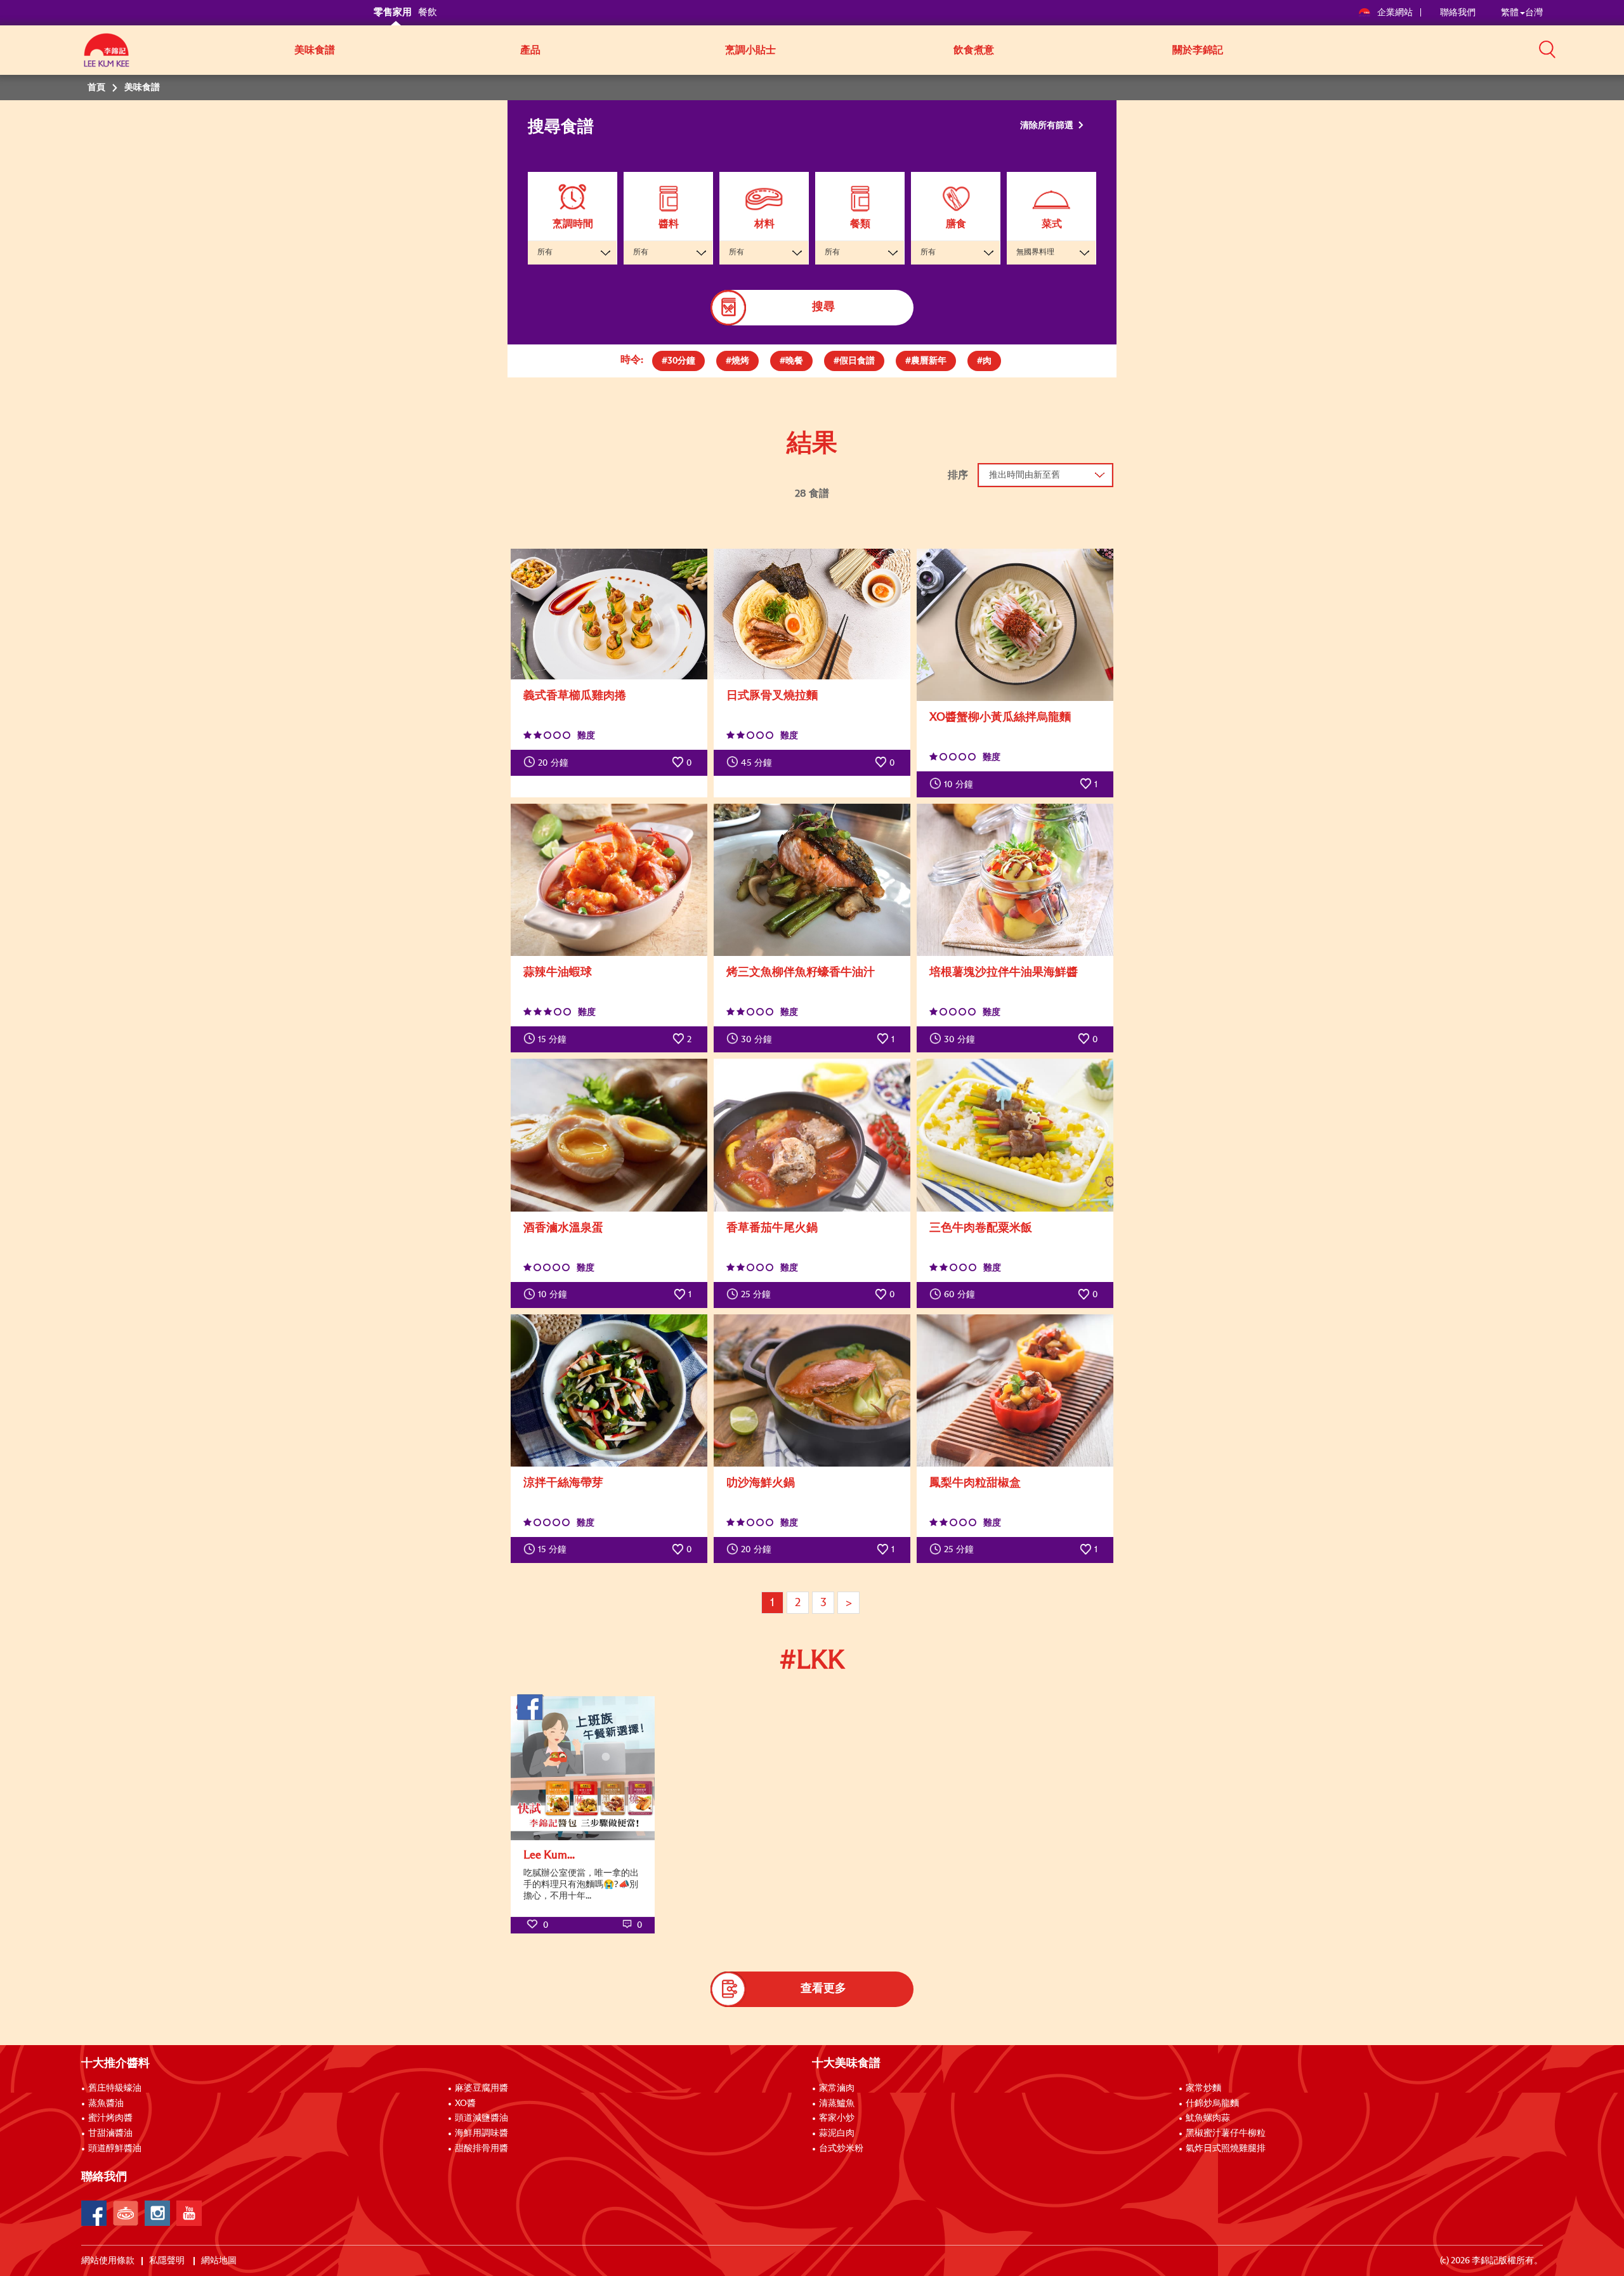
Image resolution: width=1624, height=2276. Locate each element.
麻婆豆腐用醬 (481, 2088)
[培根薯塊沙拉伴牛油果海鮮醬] (1015, 880)
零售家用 (393, 12)
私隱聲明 (168, 2261)
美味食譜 (315, 50)
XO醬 (465, 2103)
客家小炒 (837, 2118)
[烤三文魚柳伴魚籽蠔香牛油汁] (812, 880)
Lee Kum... (549, 1855)
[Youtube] (189, 2213)
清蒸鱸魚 (837, 2103)
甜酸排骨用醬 (481, 2148)
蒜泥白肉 (837, 2133)
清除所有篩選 (1048, 126)
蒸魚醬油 (106, 2103)
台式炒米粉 (841, 2148)
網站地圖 (220, 2261)
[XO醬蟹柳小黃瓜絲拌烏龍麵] (1015, 625)
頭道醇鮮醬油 (115, 2148)
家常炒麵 (1203, 2088)
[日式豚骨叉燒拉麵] (812, 614)
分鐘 (553, 763)
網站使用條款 (108, 2261)
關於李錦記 (1198, 50)
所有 (545, 252)
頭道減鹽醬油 (481, 2118)
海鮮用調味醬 (481, 2133)
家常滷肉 (837, 2088)
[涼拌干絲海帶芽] (609, 1390)
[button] (1547, 49)
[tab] (678, 361)
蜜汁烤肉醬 (110, 2118)
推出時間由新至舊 (1025, 475)
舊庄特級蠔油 (115, 2088)
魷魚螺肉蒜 (1208, 2118)
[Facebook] (94, 2213)
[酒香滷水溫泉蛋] (609, 1135)
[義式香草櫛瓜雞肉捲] (609, 614)
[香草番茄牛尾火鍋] (812, 1135)
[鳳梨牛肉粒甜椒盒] (1015, 1390)
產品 (530, 50)
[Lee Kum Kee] (107, 57)
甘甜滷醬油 (110, 2133)
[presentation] (678, 358)
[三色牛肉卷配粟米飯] (1015, 1135)
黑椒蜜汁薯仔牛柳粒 (1226, 2133)
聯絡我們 (1458, 13)
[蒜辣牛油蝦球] (609, 880)
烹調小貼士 (750, 50)
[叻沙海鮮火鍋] (812, 1390)
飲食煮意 (974, 50)
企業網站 (1396, 13)
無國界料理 (1035, 252)
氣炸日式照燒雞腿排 (1226, 2148)
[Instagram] (157, 2213)
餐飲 (428, 12)
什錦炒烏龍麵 (1212, 2103)
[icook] (126, 2213)
